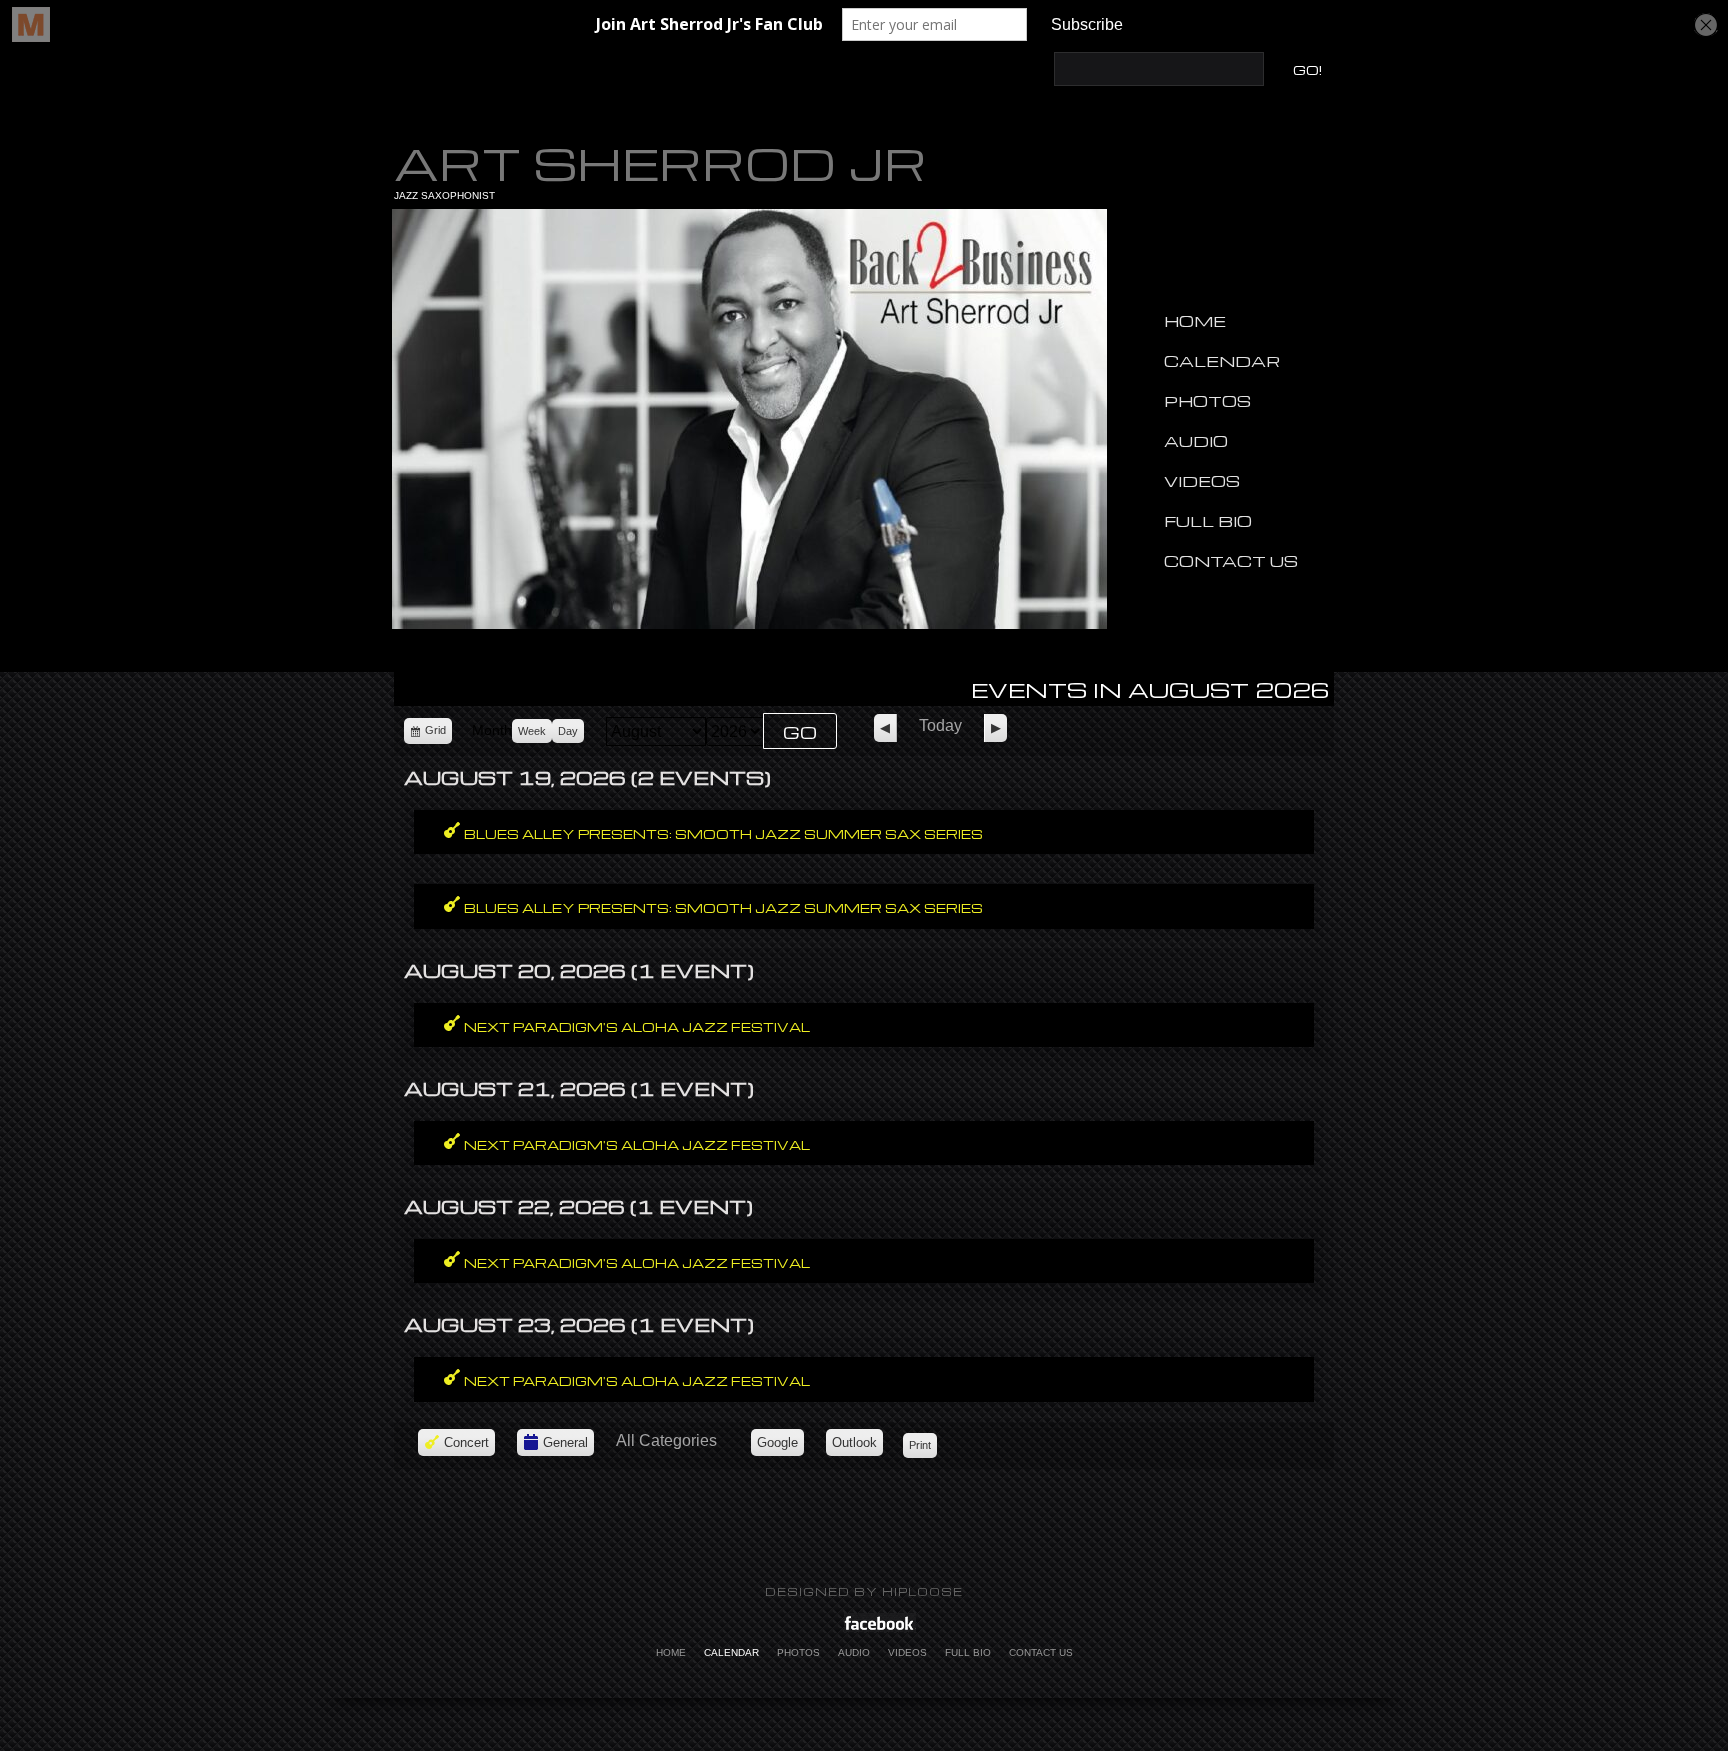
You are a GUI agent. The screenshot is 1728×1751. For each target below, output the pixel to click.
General (565, 1442)
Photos (1207, 401)
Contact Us (1231, 561)
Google (780, 1445)
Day (568, 731)
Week (532, 731)
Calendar (1222, 361)
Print (923, 1445)
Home (1195, 321)
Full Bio (1208, 521)
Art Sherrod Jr (660, 162)
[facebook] (880, 1622)
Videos (1202, 481)
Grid (436, 734)
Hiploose (922, 1591)
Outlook (857, 1445)
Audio (1196, 441)
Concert (466, 1442)
